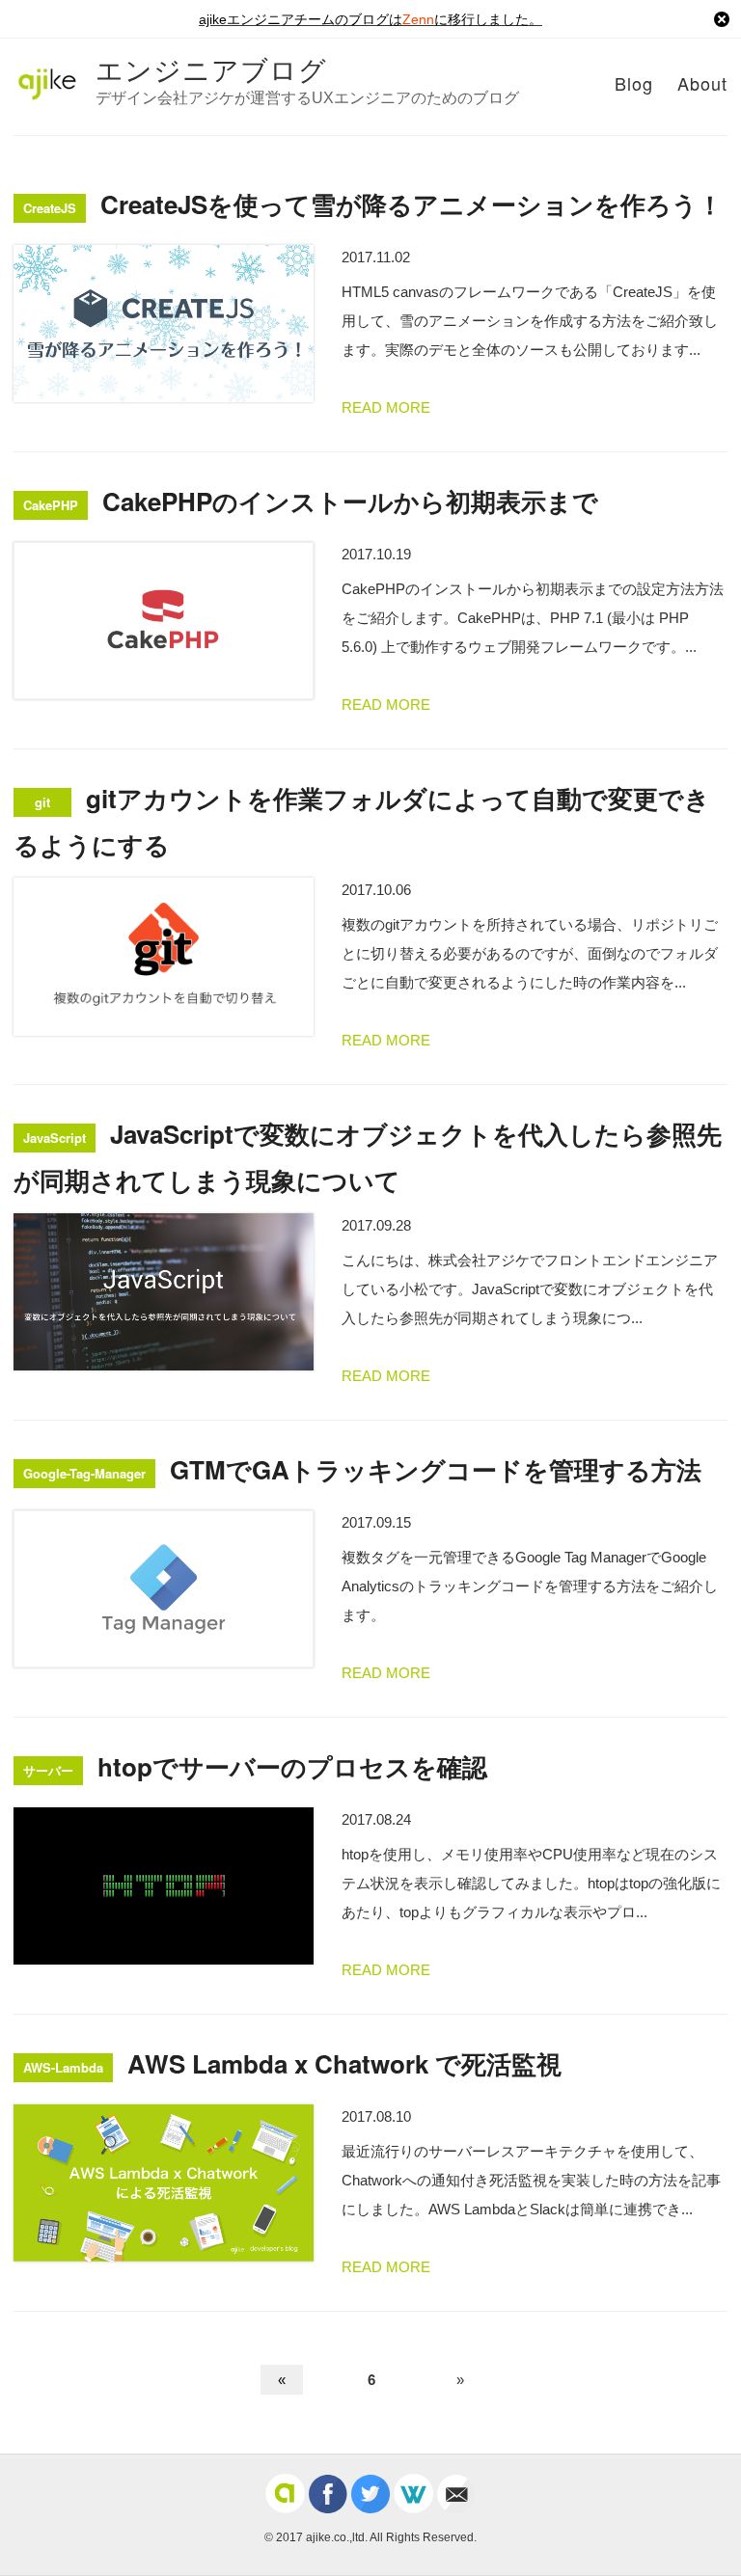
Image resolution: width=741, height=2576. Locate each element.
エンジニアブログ (211, 68)
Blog (634, 83)
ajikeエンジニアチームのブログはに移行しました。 (370, 19)
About (702, 83)
